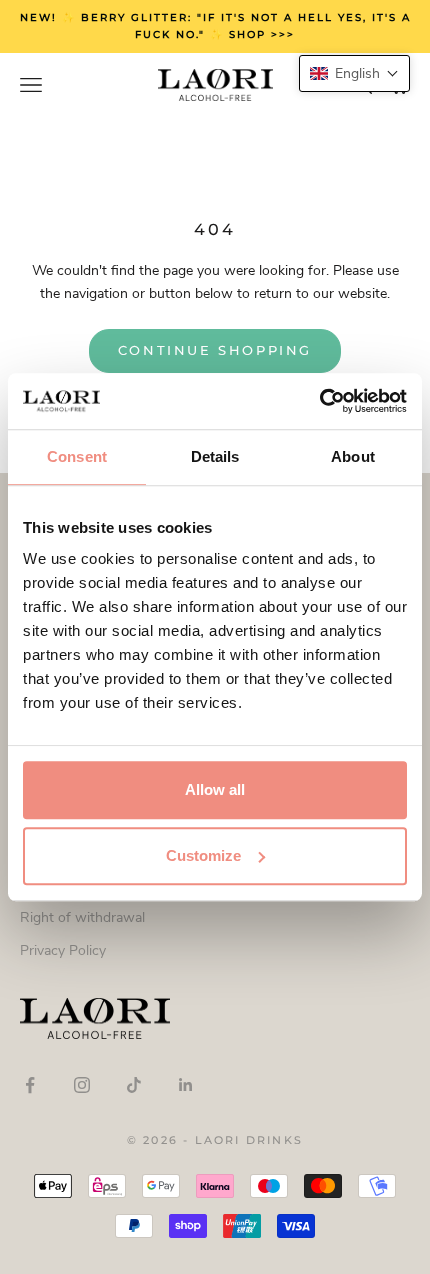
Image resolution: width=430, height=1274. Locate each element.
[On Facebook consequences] (30, 1085)
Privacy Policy (63, 950)
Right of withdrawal (82, 917)
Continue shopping (215, 350)
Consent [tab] (77, 456)
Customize (203, 855)
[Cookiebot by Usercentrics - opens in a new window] (319, 401)
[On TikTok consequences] (134, 1085)
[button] (354, 73)
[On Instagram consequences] (82, 1085)
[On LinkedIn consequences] (186, 1085)
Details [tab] (215, 456)
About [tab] (353, 456)
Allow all (215, 789)
